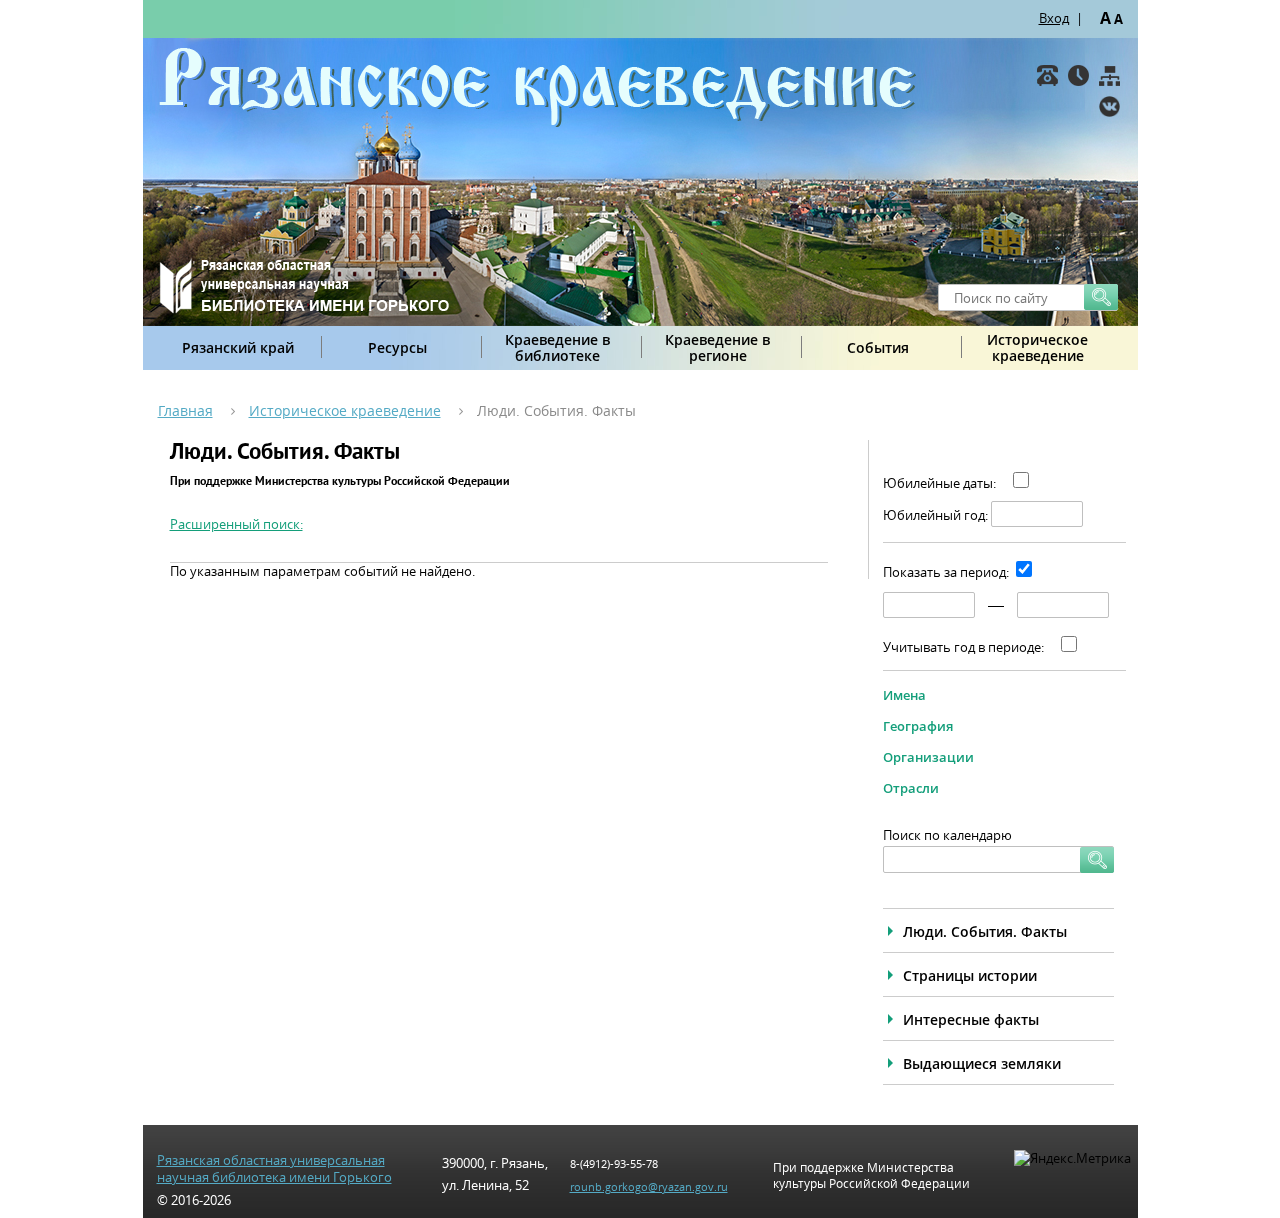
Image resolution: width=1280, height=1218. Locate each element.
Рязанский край (238, 347)
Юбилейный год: (935, 515)
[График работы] (1078, 75)
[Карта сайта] (1109, 75)
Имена (904, 695)
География (918, 726)
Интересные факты (971, 1019)
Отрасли (911, 788)
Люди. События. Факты (985, 931)
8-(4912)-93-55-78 (614, 1163)
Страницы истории (970, 975)
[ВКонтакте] (1109, 106)
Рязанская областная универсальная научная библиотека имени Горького (274, 1169)
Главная (185, 410)
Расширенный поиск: (236, 524)
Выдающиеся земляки (982, 1063)
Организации (928, 757)
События (878, 347)
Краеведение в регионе (717, 347)
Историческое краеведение (1037, 347)
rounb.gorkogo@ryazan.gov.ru (649, 1186)
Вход (1054, 18)
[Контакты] (1047, 75)
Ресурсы (397, 347)
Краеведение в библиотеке (557, 347)
